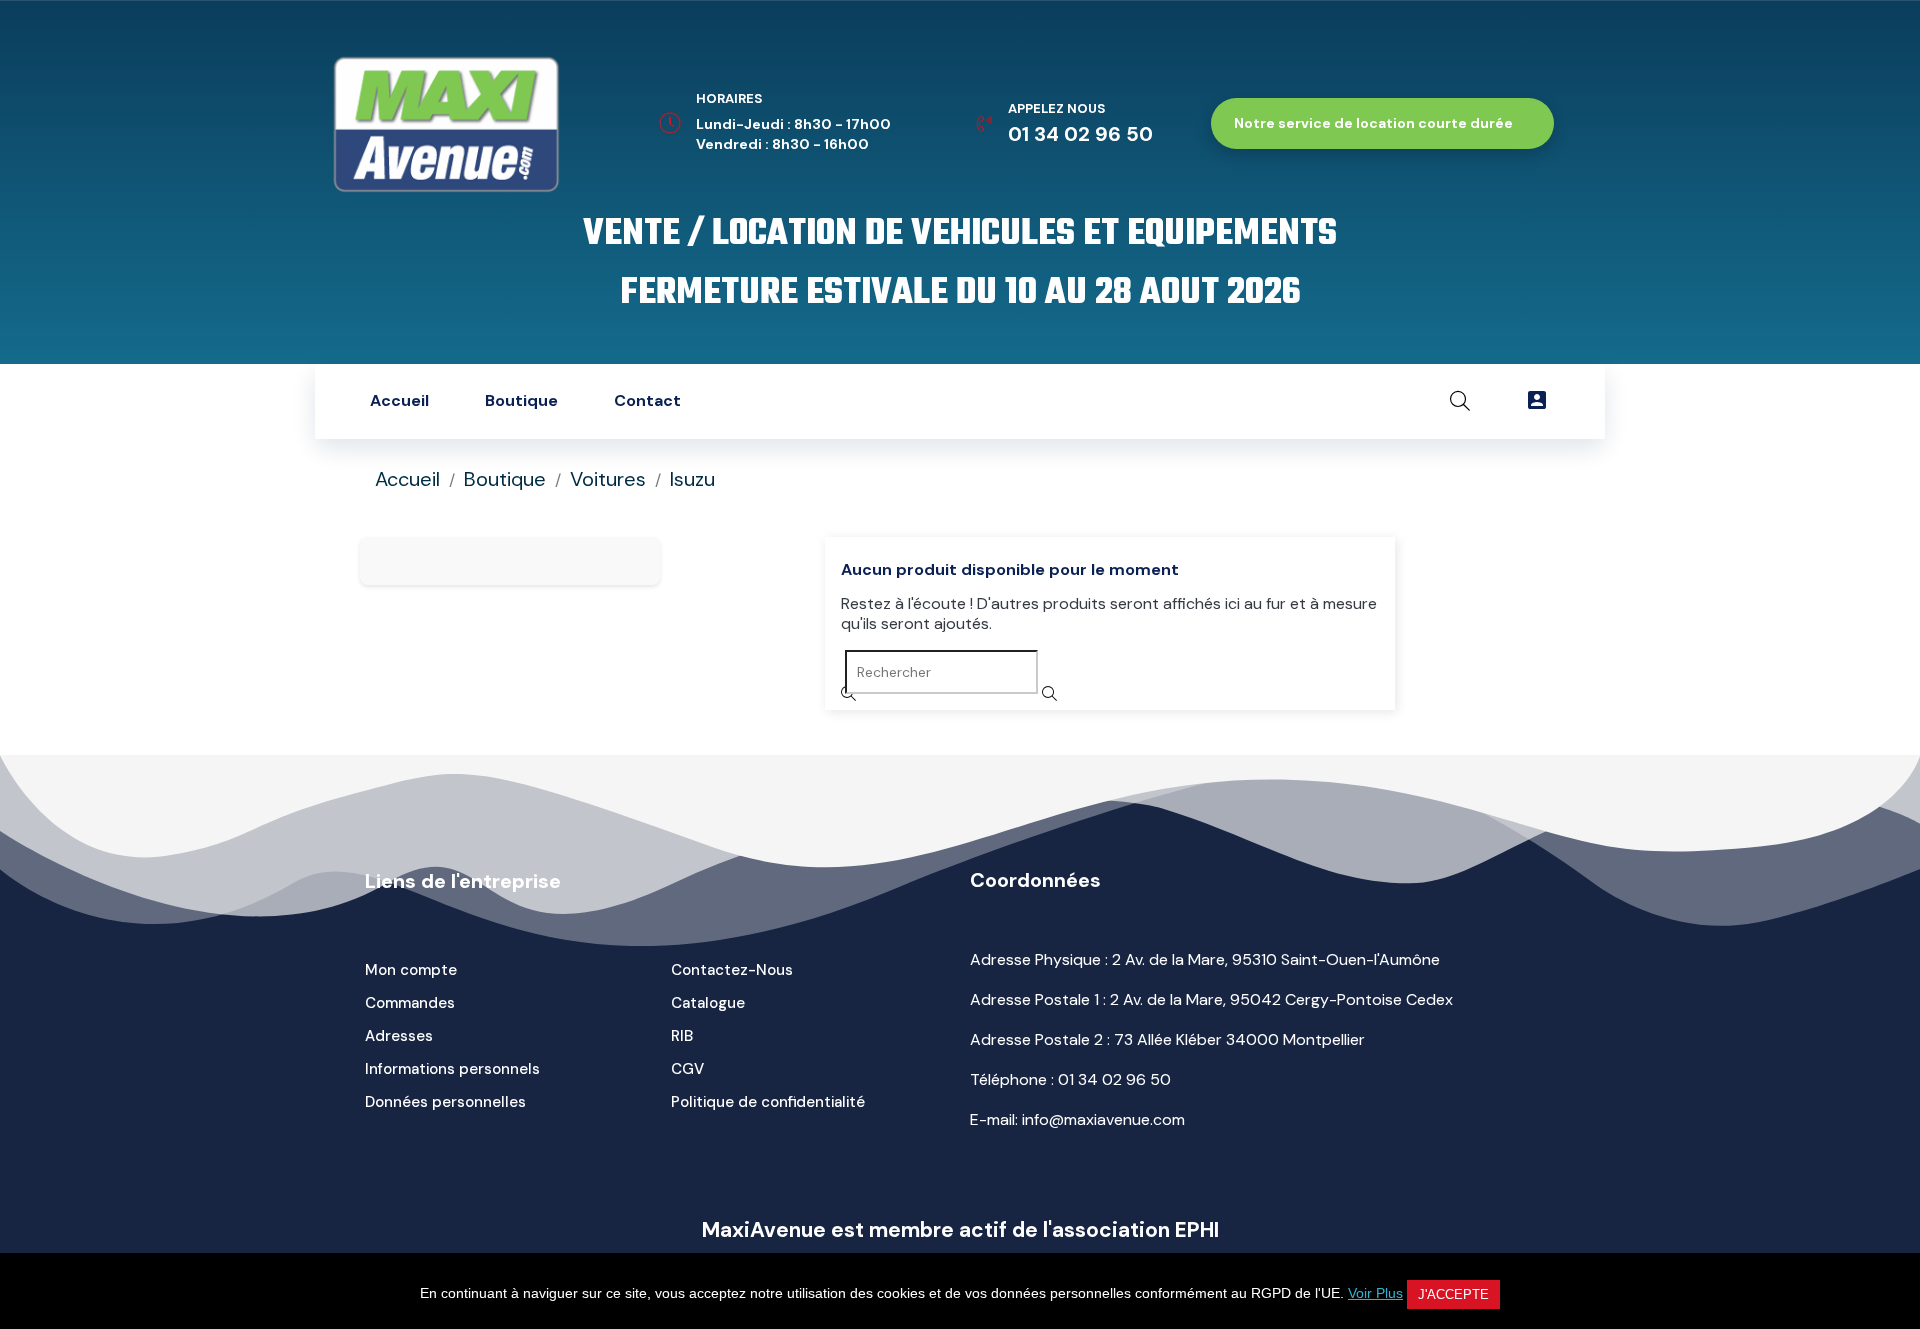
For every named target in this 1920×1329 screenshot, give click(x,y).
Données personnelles (445, 1102)
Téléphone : (1070, 1079)
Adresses (399, 1036)
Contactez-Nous (732, 970)
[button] (1382, 123)
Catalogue (708, 1003)
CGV (687, 1069)
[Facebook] (1014, 401)
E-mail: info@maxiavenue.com (1077, 1119)
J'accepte (1453, 1294)
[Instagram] (889, 401)
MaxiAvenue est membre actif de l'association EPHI (960, 1230)
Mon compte (411, 970)
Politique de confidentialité (768, 1102)
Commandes (410, 1003)
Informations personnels (452, 1069)
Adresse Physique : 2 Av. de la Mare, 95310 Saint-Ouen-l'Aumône (1205, 959)
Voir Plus (1375, 1293)
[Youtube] (951, 401)
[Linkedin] (826, 401)
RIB (682, 1036)
